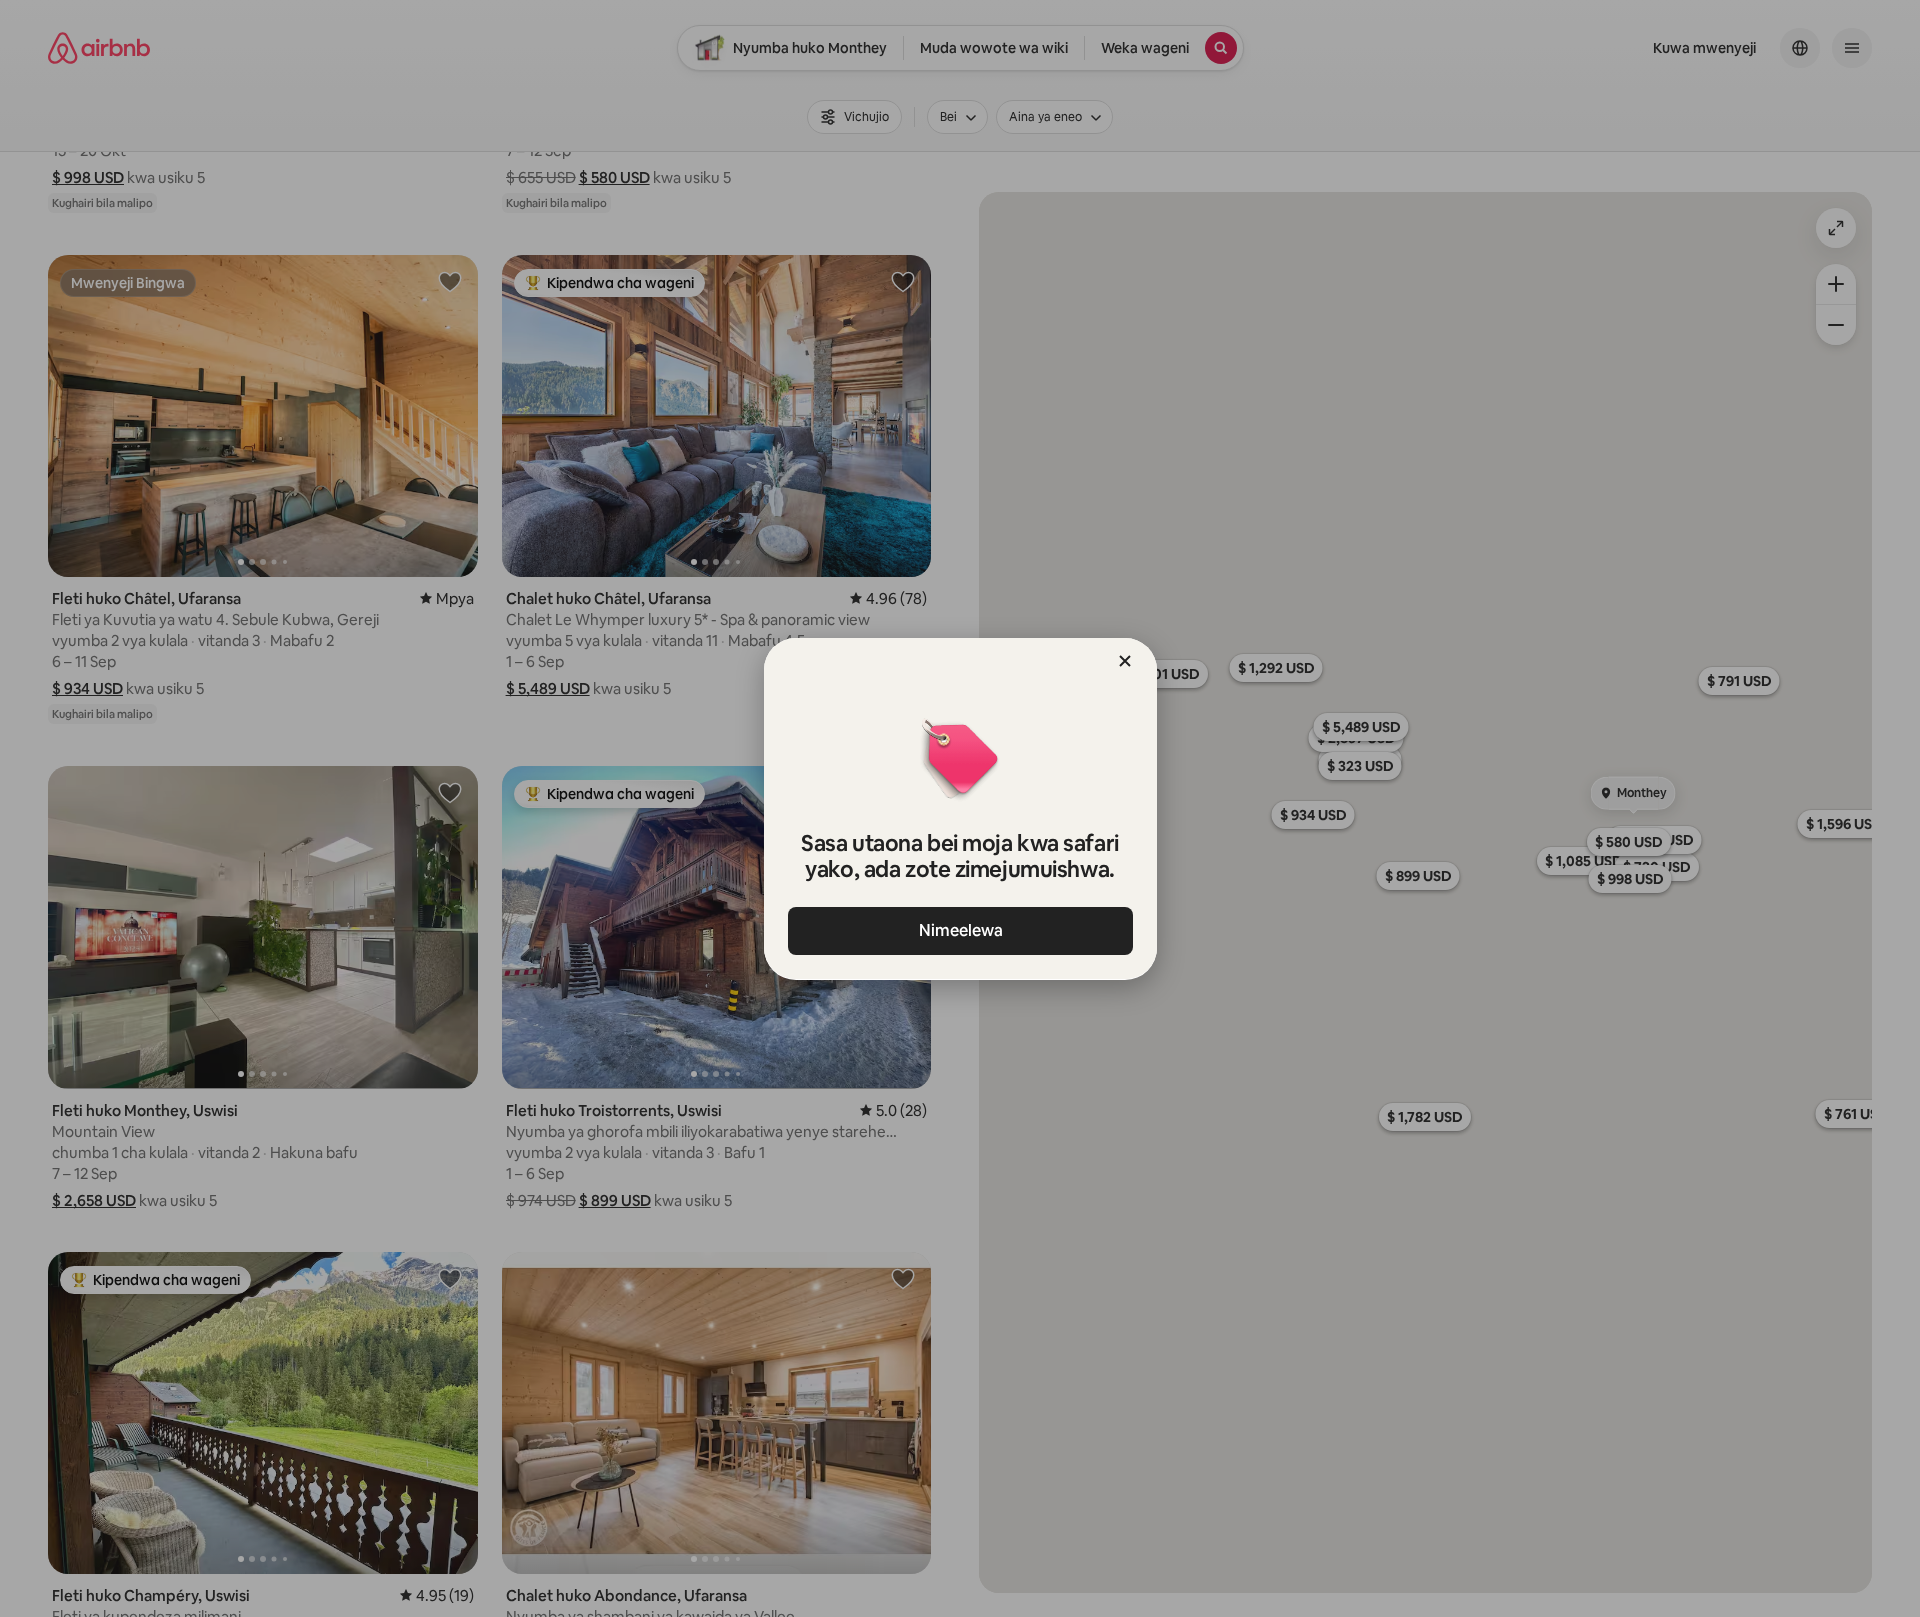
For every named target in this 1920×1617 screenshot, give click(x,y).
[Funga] (1125, 661)
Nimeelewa (960, 930)
